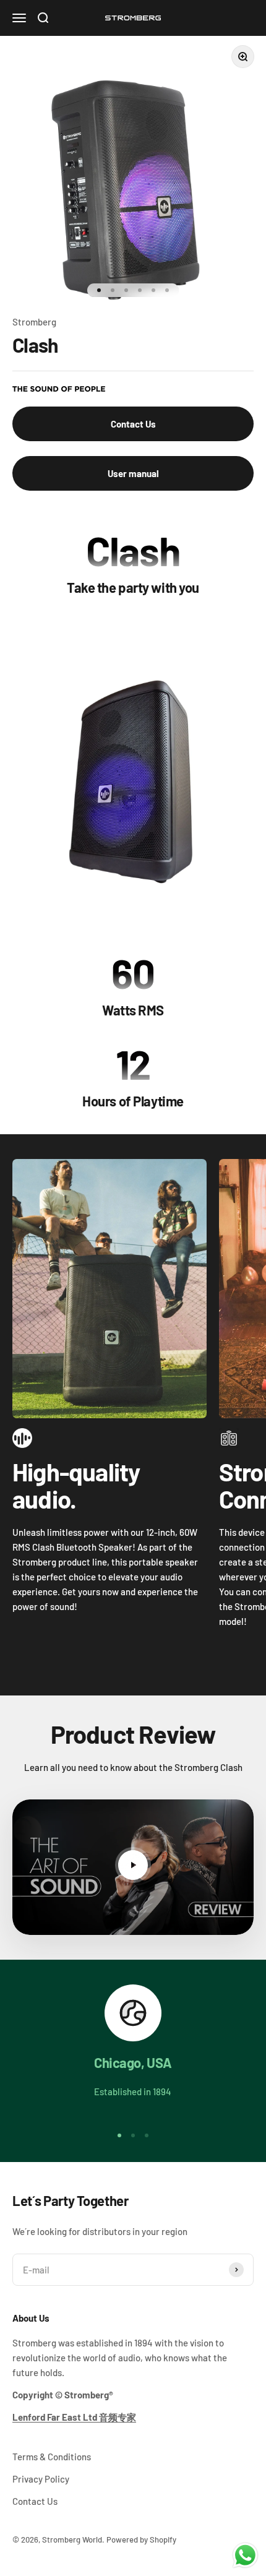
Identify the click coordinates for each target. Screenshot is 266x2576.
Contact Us (133, 424)
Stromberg (34, 322)
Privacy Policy (41, 2479)
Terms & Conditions (52, 2457)
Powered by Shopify (141, 2539)
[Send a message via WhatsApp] (245, 2555)
